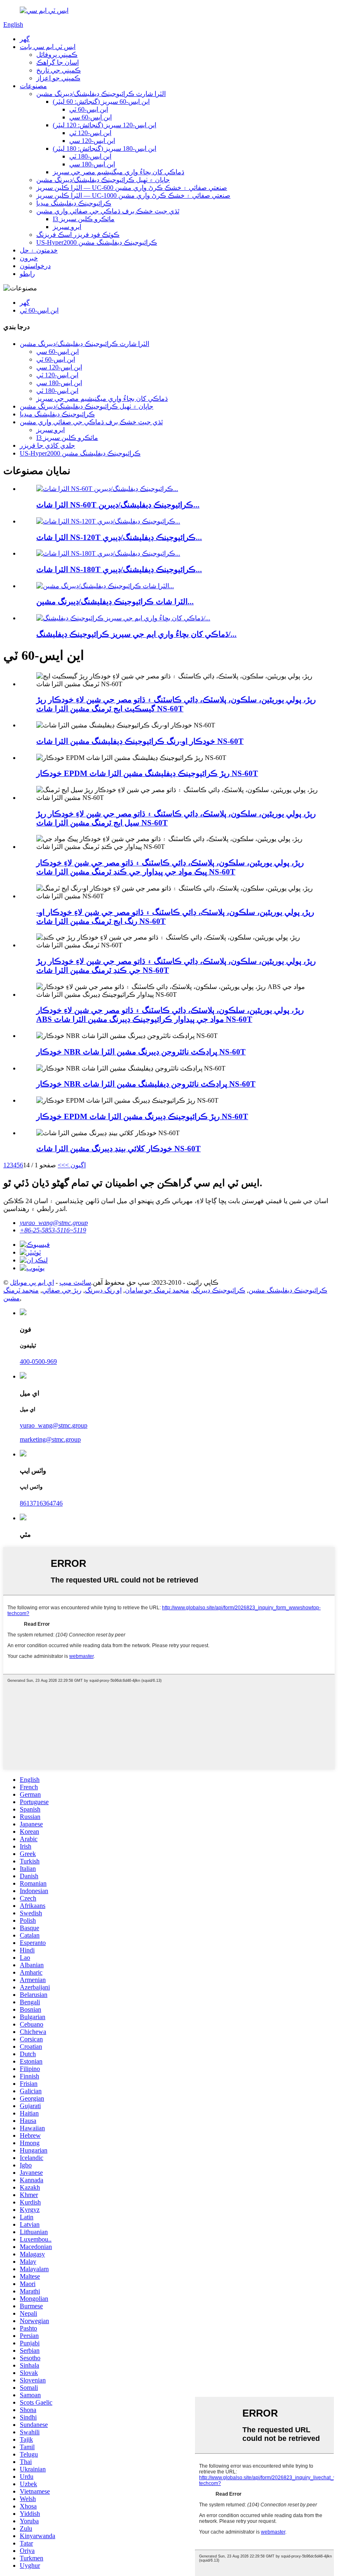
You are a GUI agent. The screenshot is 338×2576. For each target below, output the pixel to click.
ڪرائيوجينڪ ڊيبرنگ (219, 1290)
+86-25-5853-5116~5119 (53, 1230)
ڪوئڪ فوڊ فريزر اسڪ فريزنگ (78, 235)
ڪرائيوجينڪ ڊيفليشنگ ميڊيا (74, 203)
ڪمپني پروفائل (57, 55)
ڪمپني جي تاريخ (59, 70)
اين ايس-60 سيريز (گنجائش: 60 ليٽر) (101, 102)
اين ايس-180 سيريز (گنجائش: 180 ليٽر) (104, 148)
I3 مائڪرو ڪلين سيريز (84, 219)
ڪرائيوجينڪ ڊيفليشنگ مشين (288, 1290)
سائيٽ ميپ (75, 1282)
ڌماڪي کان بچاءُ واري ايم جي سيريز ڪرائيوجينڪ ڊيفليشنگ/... (136, 634)
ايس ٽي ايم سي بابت (48, 47)
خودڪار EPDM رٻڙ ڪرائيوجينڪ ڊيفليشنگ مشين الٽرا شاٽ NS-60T (147, 773)
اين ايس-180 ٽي (90, 156)
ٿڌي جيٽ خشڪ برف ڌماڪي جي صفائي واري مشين (108, 211)
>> (61, 1165)
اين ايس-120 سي (92, 141)
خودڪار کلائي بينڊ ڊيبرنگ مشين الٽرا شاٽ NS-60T (119, 1149)
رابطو (27, 274)
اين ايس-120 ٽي (90, 133)
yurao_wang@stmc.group (54, 1223)
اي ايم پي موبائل (32, 1282)
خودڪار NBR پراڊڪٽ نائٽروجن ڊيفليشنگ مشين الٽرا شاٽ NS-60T (146, 1084)
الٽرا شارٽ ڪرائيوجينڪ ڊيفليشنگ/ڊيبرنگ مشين (101, 94)
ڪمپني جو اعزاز (58, 78)
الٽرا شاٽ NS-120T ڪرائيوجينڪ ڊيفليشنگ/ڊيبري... (119, 537)
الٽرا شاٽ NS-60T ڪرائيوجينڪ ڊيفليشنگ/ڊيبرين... (118, 505)
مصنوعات (33, 86)
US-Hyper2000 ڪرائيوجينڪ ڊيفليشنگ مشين (97, 242)
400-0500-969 (38, 1362)
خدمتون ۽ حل (39, 250)
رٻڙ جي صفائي (62, 1290)
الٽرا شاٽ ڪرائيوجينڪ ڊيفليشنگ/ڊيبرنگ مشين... (115, 602)
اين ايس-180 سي (92, 164)
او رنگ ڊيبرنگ (103, 1290)
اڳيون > (75, 1165)
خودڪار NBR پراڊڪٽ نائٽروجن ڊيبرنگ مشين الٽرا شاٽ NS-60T (141, 1052)
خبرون (29, 258)
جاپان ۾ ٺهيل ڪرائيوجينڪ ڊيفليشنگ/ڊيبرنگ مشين (103, 180)
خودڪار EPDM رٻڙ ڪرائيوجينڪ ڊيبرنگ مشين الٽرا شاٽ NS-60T (142, 1116)
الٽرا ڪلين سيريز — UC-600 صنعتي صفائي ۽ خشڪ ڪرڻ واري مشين (132, 188)
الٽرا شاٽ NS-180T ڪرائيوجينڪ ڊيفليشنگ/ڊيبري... (119, 569)
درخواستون (35, 266)
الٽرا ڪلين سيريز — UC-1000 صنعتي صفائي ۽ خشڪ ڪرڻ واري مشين (133, 195)
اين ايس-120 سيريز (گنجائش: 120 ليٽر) (104, 125)
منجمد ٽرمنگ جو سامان (157, 1290)
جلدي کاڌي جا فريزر (47, 445)
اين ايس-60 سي (90, 117)
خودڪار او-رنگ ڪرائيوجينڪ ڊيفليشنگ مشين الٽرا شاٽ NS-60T (140, 741)
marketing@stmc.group (50, 1439)
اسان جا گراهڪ (58, 62)
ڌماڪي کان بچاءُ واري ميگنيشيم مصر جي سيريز (119, 172)
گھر (25, 39)
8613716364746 (41, 1503)
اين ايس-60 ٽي (89, 109)
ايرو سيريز (67, 227)
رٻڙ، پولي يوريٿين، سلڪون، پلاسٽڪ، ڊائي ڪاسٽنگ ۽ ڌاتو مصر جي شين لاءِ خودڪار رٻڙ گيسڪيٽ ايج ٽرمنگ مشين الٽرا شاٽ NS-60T (176, 704)
